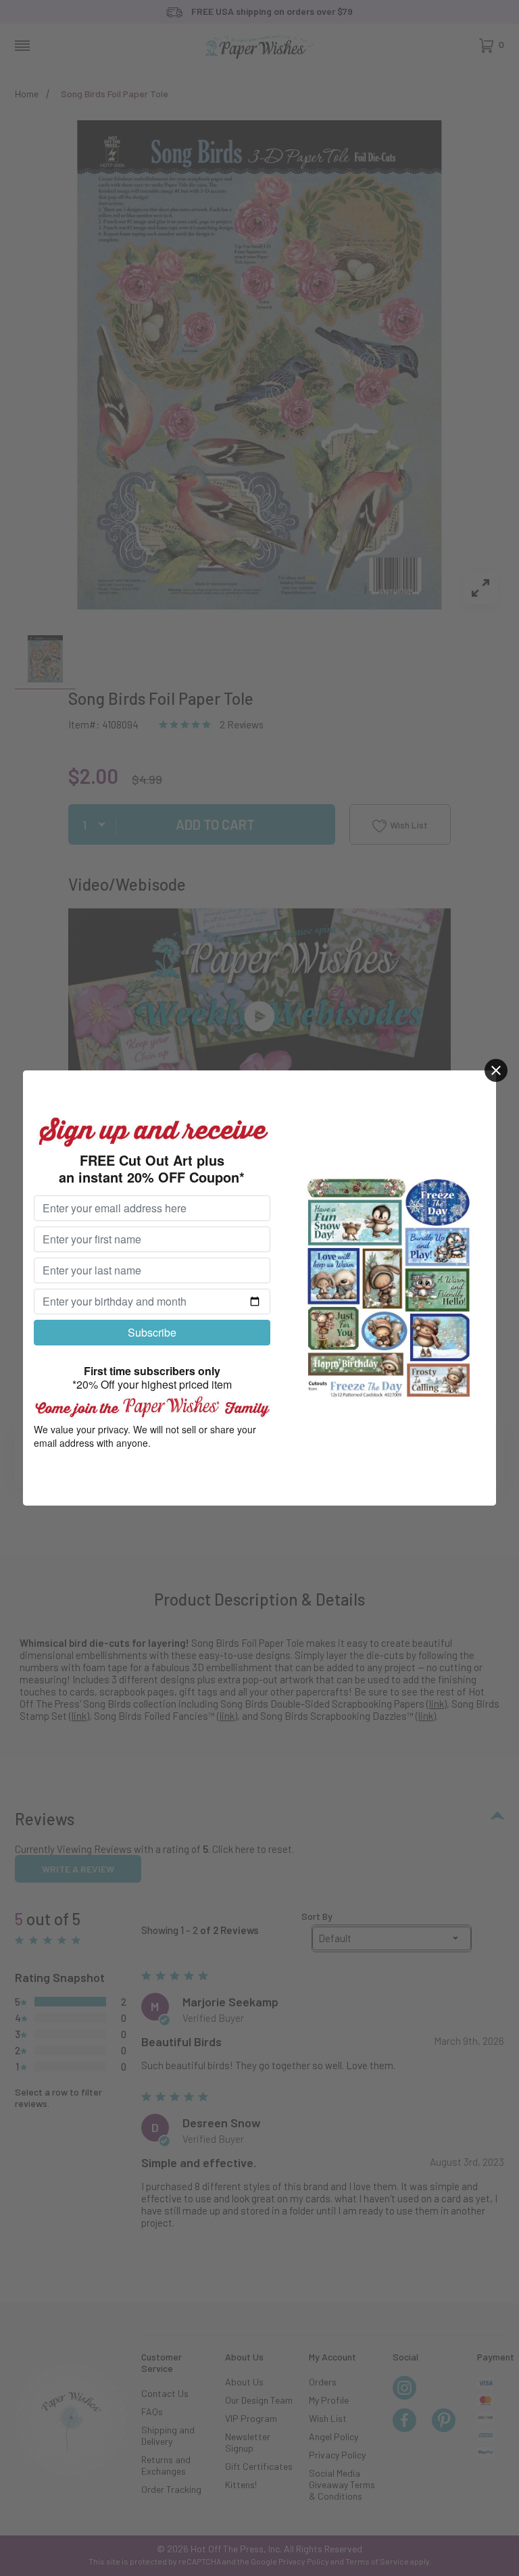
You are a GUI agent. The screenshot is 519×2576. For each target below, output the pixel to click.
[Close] (496, 1070)
